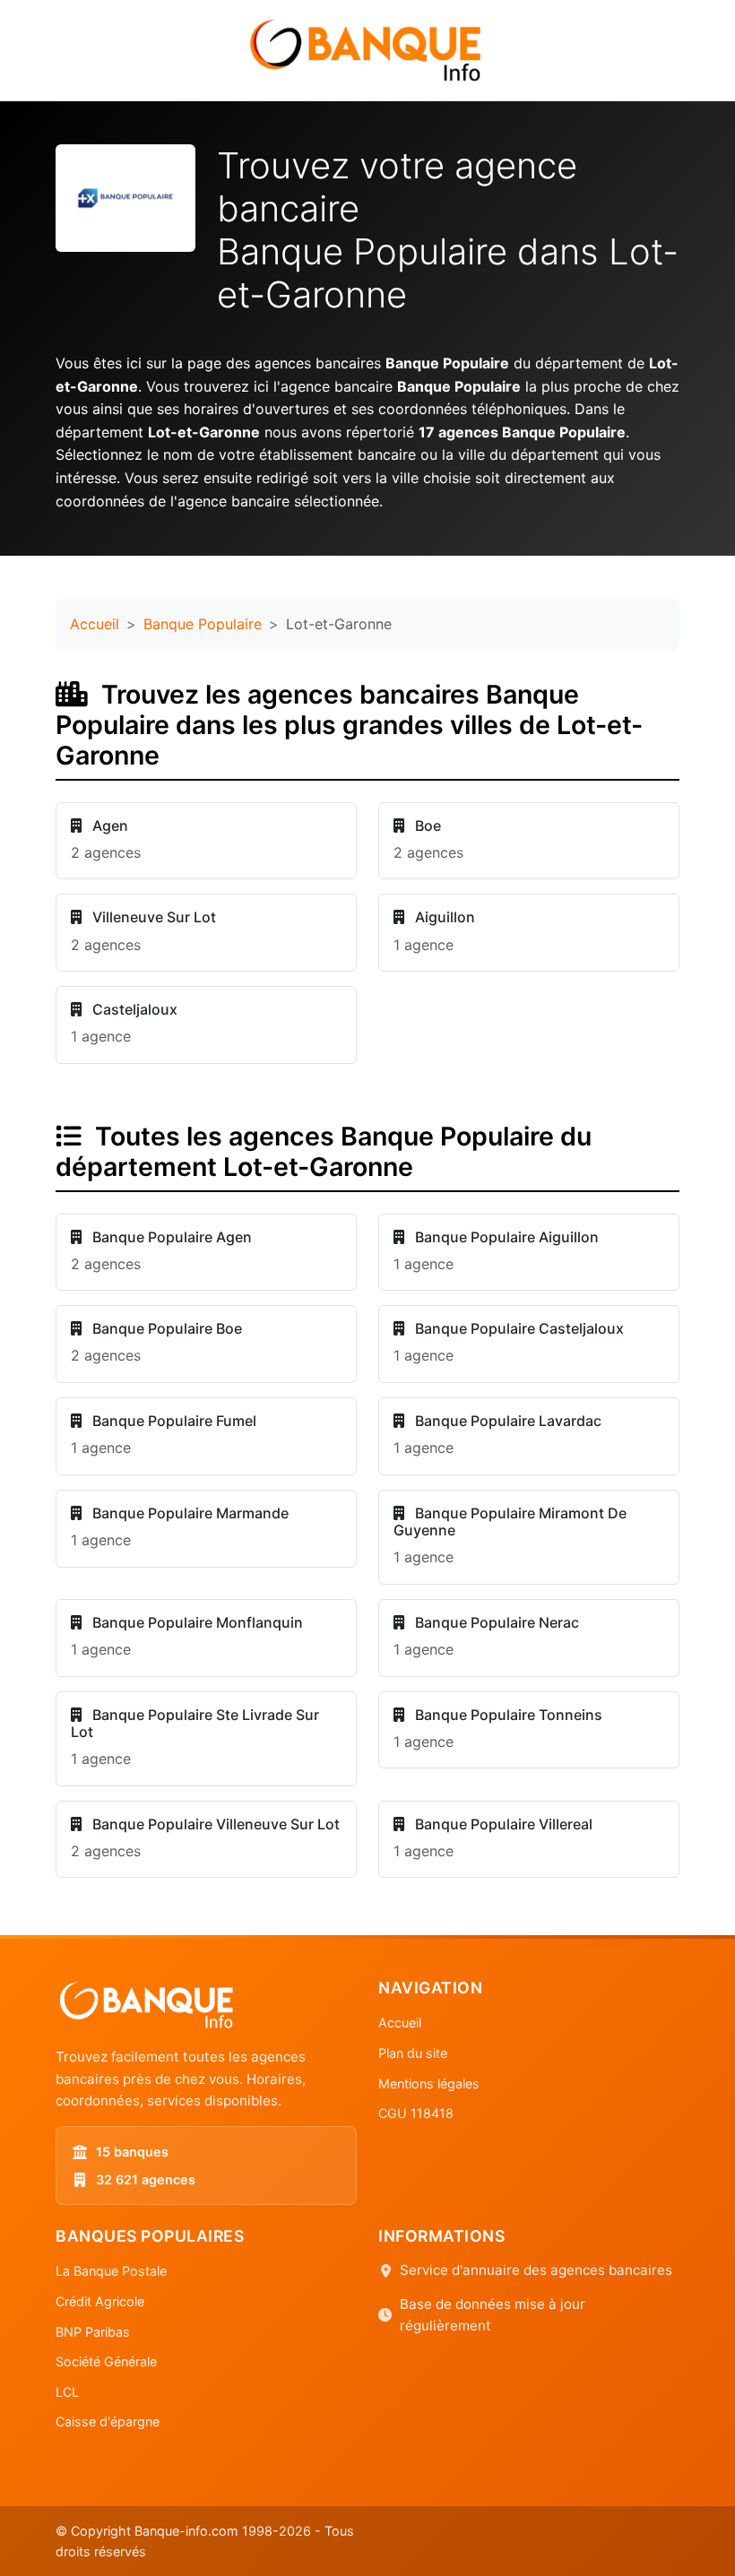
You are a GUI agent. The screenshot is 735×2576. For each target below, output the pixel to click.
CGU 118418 (416, 2113)
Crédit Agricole (100, 2301)
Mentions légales (429, 2083)
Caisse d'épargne (108, 2421)
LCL (67, 2392)
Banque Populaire (203, 624)
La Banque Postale (111, 2271)
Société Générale (106, 2361)
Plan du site (413, 2053)
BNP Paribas (93, 2332)
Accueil (95, 624)
